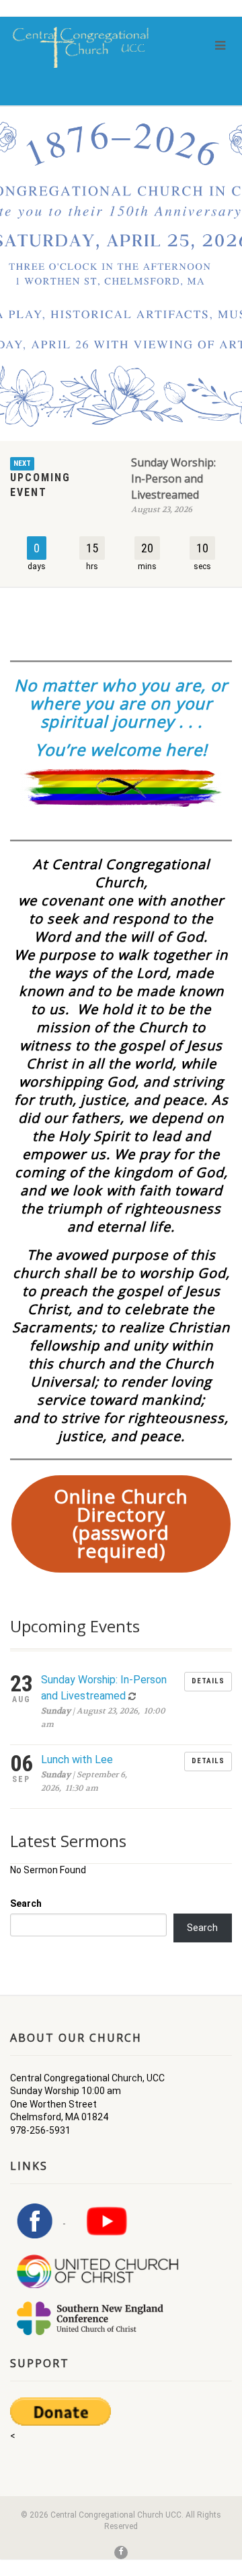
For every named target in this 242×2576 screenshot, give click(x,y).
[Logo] (81, 47)
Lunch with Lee (77, 1760)
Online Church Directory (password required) (121, 1523)
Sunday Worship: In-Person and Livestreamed (173, 479)
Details (208, 1681)
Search (26, 1903)
